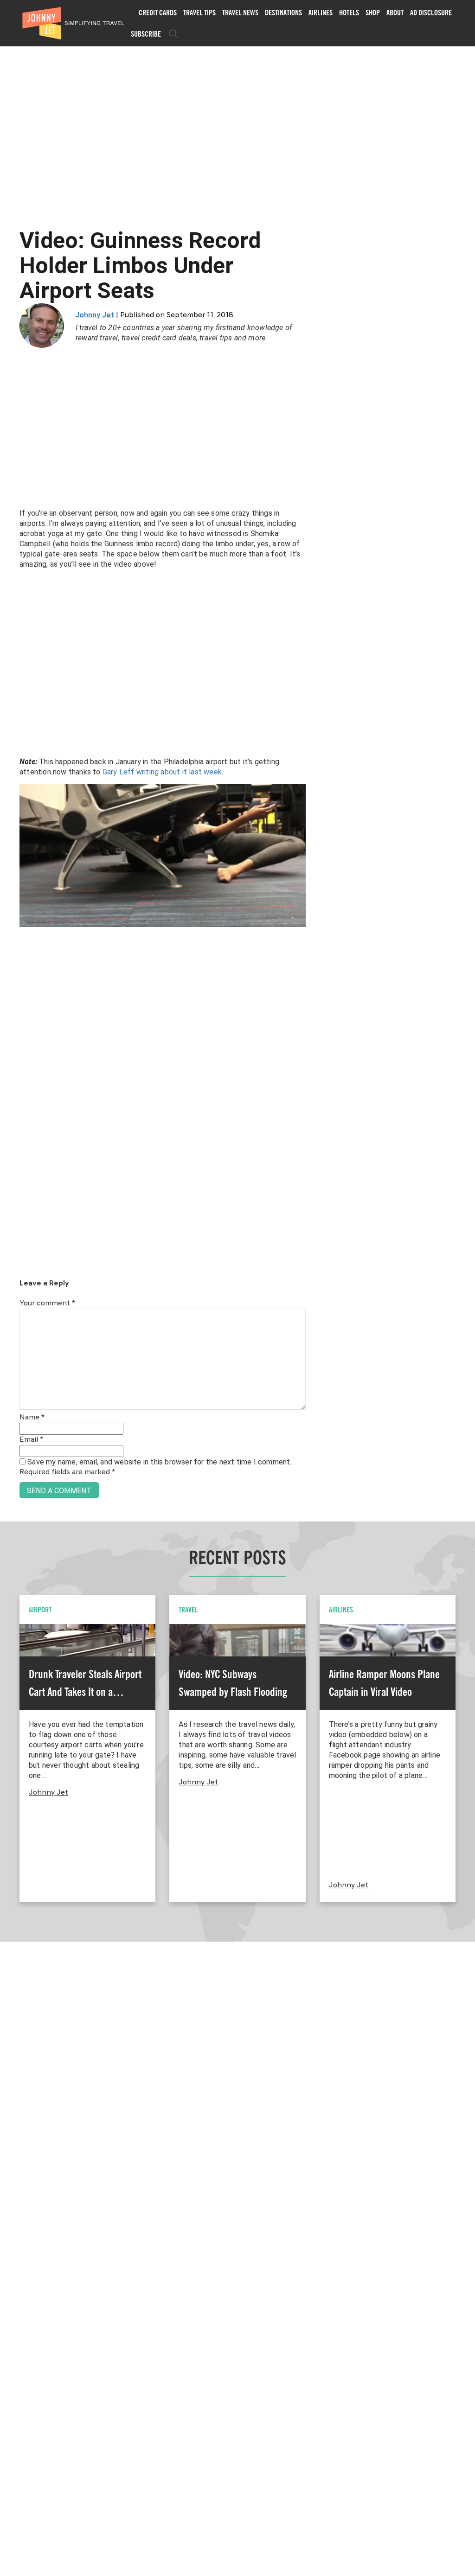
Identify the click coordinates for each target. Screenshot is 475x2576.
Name (32, 1418)
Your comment (47, 1304)
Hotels (349, 13)
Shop (373, 13)
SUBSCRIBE (146, 34)
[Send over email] (10, 1320)
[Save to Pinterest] (10, 1299)
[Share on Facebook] (10, 1257)
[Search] (173, 34)
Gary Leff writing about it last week (162, 772)
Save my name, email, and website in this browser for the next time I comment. (159, 1462)
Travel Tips (199, 13)
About (395, 13)
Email (31, 1440)
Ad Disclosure (431, 13)
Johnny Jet (95, 315)
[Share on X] (10, 1278)
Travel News (240, 13)
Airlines (321, 13)
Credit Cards (158, 13)
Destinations (283, 13)
